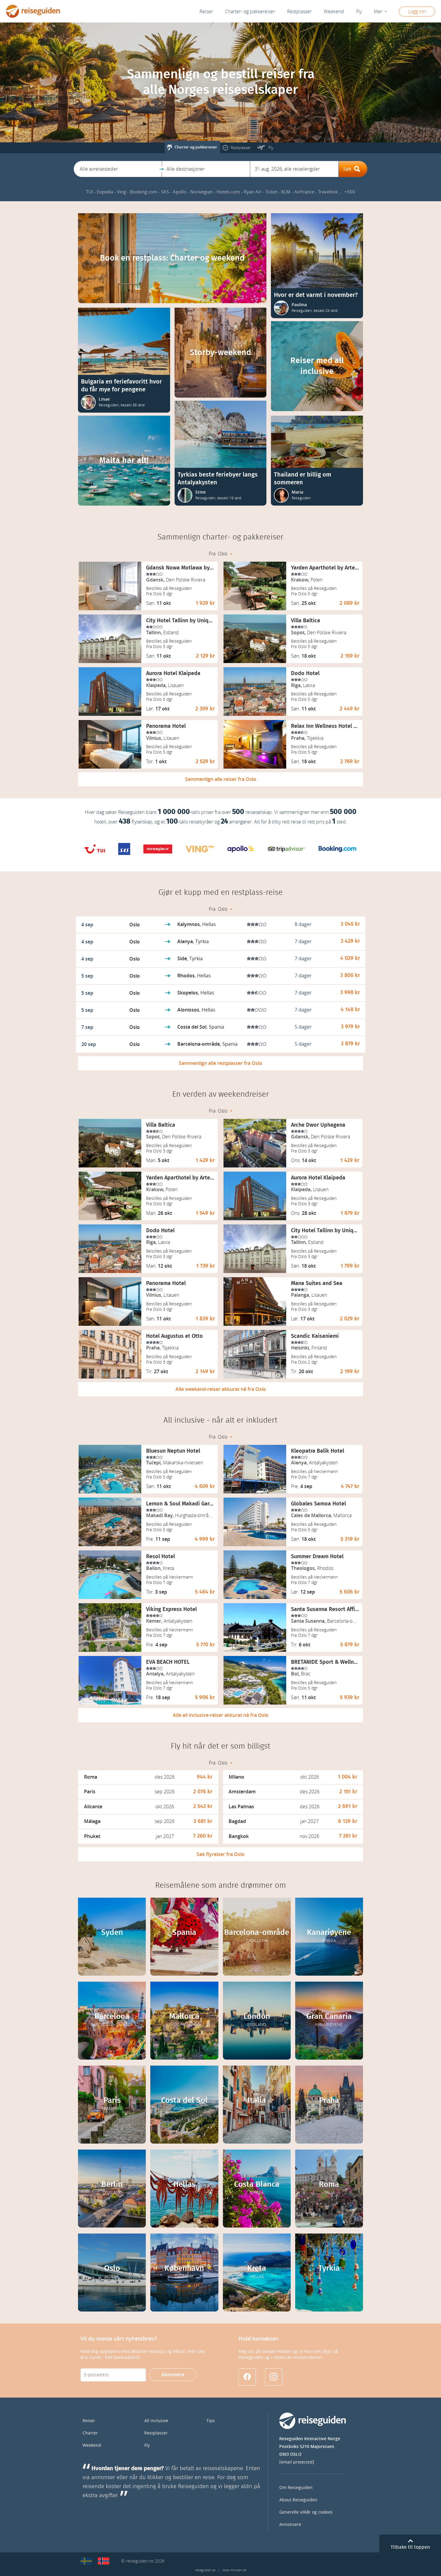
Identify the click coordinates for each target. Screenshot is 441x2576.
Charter (90, 2433)
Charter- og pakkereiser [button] (250, 12)
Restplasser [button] (299, 12)
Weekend (334, 12)
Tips (211, 2421)
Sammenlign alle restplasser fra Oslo (220, 1063)
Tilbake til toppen (410, 2547)
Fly (147, 2445)
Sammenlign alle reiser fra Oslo (221, 779)
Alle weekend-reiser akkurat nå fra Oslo (221, 1389)
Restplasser (156, 2433)
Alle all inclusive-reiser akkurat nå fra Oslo (221, 1715)
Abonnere (173, 2375)
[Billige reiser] (103, 2561)
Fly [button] (359, 12)
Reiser (206, 12)
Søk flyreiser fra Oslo (220, 1854)
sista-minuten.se (234, 2570)
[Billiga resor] (86, 2561)
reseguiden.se (205, 2570)
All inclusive (156, 2421)
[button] (118, 169)
